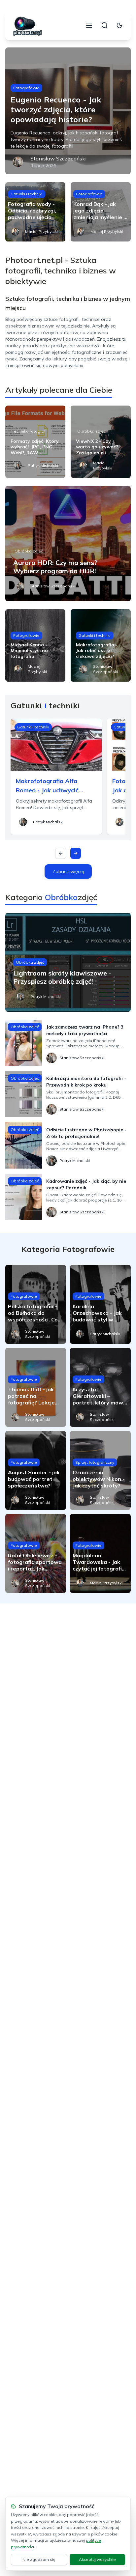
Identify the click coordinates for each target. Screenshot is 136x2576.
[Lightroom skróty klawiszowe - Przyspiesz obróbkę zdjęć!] (68, 962)
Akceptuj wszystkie (97, 2559)
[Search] (105, 25)
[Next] (76, 853)
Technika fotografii (30, 431)
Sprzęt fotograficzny (95, 1462)
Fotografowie (26, 88)
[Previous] (61, 853)
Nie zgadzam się (39, 2559)
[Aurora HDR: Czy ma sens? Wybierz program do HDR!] (68, 544)
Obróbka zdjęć (91, 431)
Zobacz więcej (68, 871)
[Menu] (89, 25)
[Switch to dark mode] (119, 25)
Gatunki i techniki (27, 194)
